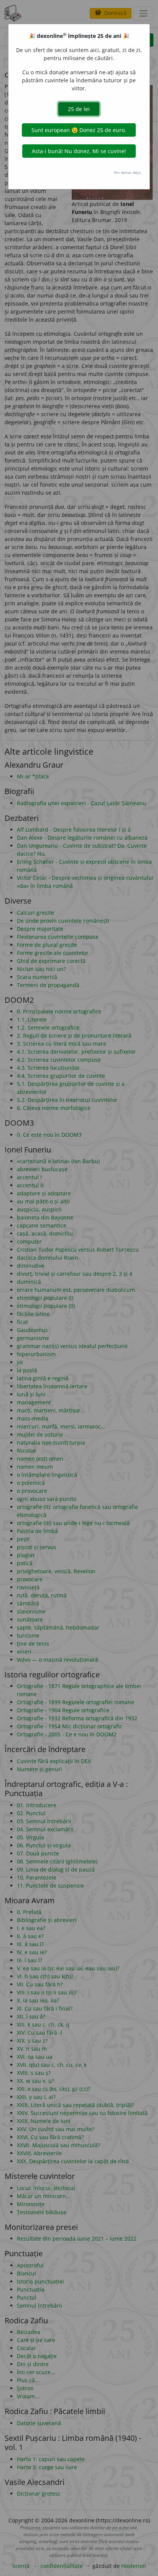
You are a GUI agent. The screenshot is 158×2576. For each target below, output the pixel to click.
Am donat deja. (128, 172)
